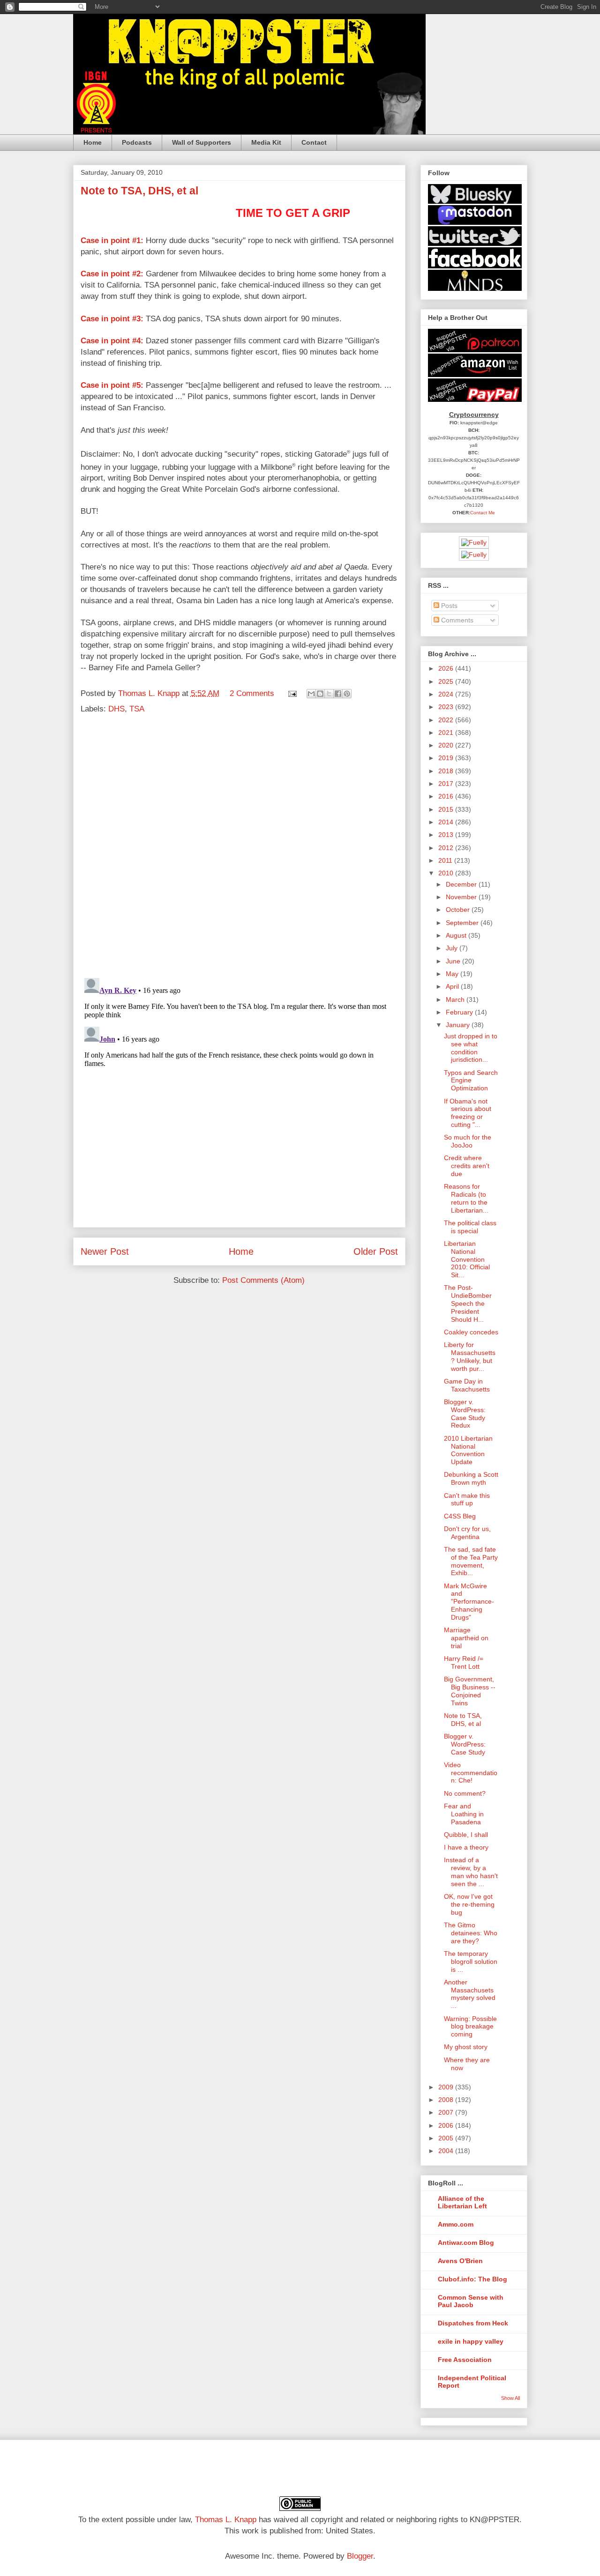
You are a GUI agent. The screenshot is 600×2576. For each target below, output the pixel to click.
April (453, 986)
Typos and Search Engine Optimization (471, 1081)
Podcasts (137, 142)
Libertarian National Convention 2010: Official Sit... (467, 1259)
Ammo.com (456, 2224)
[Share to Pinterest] (347, 694)
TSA (137, 709)
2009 (447, 2087)
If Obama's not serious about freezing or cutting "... (468, 1113)
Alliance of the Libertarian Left (462, 2202)
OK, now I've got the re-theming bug (469, 1904)
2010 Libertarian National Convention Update (468, 1450)
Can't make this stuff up (467, 1499)
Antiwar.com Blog (466, 2243)
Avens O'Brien (460, 2261)
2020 (447, 745)
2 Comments (252, 693)
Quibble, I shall (466, 1835)
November (462, 897)
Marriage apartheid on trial (466, 1638)
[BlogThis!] (320, 694)
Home (93, 142)
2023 (447, 707)
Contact (314, 142)
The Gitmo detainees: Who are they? (471, 1933)
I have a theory (466, 1847)
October (459, 910)
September (463, 923)
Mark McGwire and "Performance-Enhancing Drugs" (469, 1602)
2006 (447, 2125)
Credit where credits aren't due (467, 1166)
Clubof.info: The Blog (472, 2279)
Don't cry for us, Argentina (467, 1533)
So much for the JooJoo (468, 1141)
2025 (447, 681)
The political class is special (470, 1227)
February (460, 1012)
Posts (448, 606)
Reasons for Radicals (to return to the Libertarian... (466, 1198)
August (457, 935)
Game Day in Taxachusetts (467, 1385)
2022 (447, 720)
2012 (447, 848)
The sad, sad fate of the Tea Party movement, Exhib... (471, 1561)
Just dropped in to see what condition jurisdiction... (471, 1048)
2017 (447, 784)
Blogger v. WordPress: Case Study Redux (465, 1414)
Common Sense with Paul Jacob (471, 2301)
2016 (447, 796)
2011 (446, 860)
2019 (447, 758)
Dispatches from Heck (473, 2323)
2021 (447, 733)
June (454, 961)
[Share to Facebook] (338, 694)
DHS (116, 709)
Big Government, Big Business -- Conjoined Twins (470, 1691)
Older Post (376, 1251)
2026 (447, 668)
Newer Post (105, 1251)
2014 (447, 822)
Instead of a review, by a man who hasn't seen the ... (471, 1872)
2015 (447, 809)
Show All (510, 2398)
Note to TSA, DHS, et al (463, 1720)
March (456, 999)
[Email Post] (292, 693)
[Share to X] (329, 694)
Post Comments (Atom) (263, 1280)
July (453, 948)
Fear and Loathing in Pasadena (464, 1814)
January (459, 1025)
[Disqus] (239, 848)
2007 (447, 2112)
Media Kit (266, 142)
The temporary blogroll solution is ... (471, 1962)
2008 (447, 2100)
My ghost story (466, 2047)
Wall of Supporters (202, 142)
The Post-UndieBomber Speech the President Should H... (468, 1303)
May (453, 974)
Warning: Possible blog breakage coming (470, 2027)
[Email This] (311, 694)
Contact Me (483, 513)
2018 (447, 771)
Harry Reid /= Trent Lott (464, 1662)
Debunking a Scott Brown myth (471, 1478)
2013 (447, 835)
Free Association (465, 2360)
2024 (447, 694)
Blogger (360, 2556)
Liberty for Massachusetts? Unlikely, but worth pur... (470, 1356)
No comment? (465, 1793)
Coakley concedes (471, 1332)
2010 (447, 873)
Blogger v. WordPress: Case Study (465, 1744)
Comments (456, 620)
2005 (447, 2138)
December (462, 884)
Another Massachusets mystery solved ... (470, 1994)
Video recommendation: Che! (471, 1773)
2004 (447, 2151)
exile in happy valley (471, 2341)
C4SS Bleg (460, 1516)
